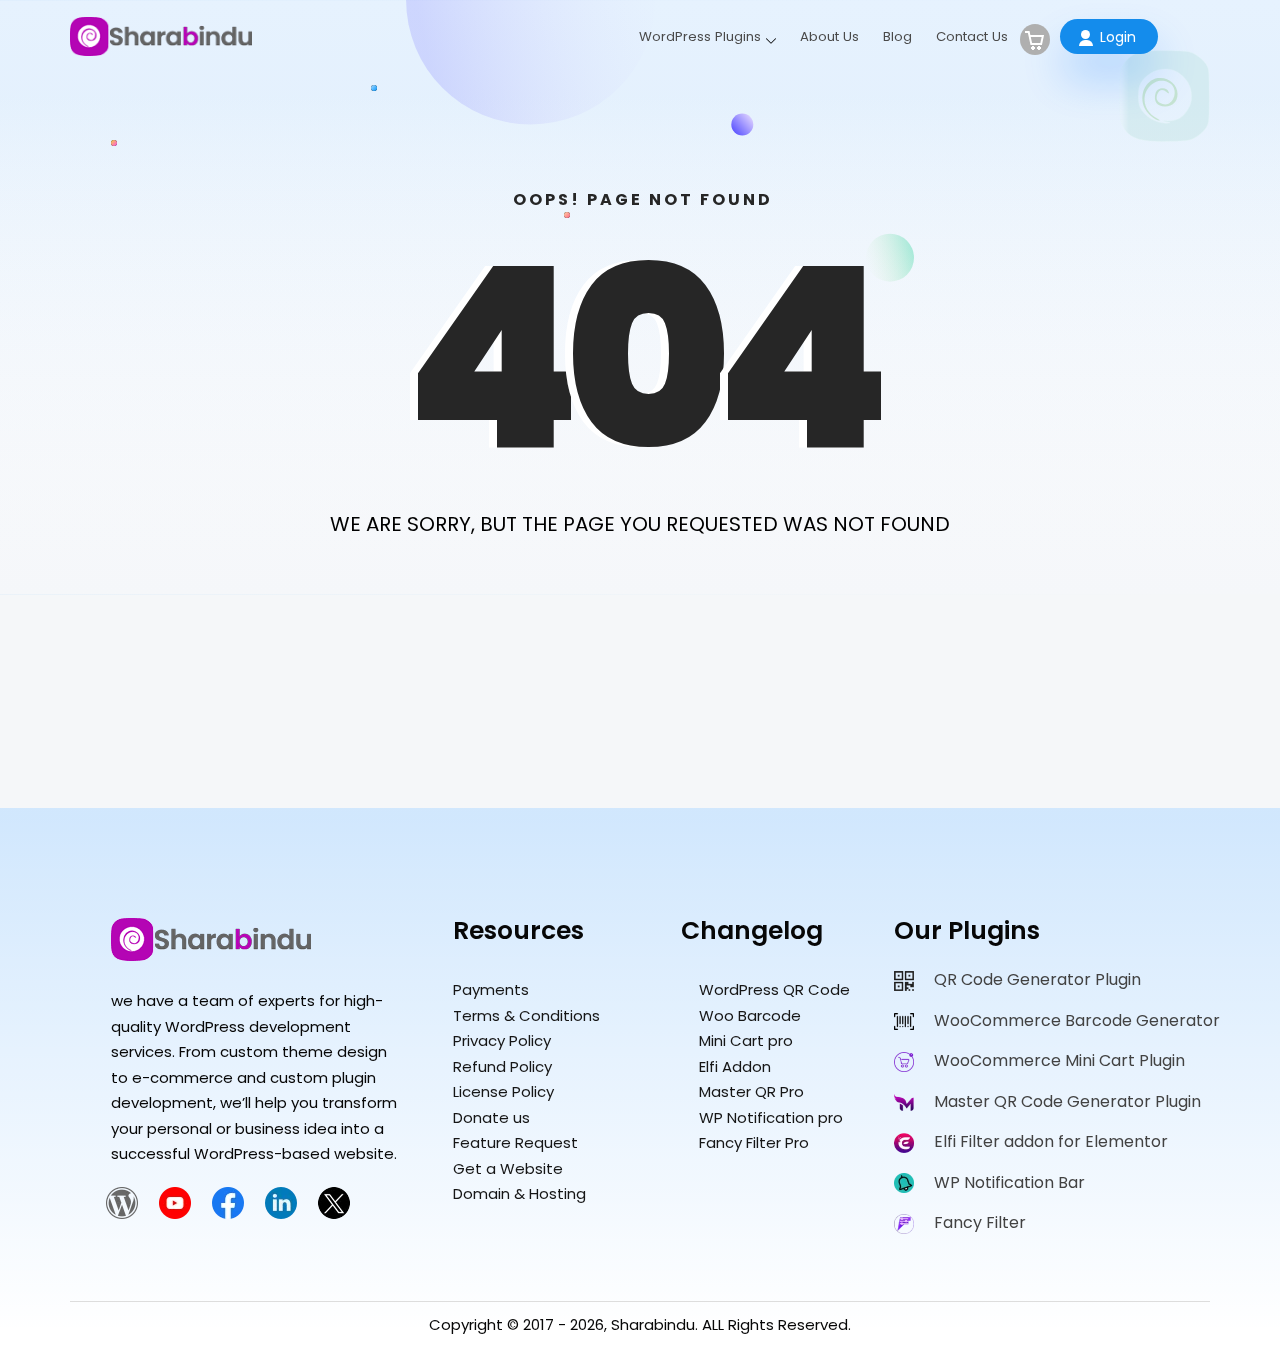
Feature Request (515, 1142)
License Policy (503, 1091)
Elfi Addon (735, 1066)
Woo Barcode (750, 1015)
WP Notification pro (771, 1117)
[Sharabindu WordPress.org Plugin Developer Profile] (122, 1213)
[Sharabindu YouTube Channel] (175, 1213)
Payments (491, 989)
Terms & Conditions (526, 1015)
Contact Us (972, 36)
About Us (829, 36)
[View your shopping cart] (1035, 39)
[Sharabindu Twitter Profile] (334, 1213)
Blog (897, 36)
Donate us (491, 1117)
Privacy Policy (502, 1040)
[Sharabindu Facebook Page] (228, 1213)
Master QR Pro (751, 1091)
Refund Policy (502, 1066)
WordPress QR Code (774, 989)
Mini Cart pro (746, 1040)
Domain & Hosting (519, 1193)
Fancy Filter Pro (754, 1142)
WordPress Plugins (700, 36)
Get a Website (508, 1168)
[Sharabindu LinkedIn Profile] (281, 1213)
